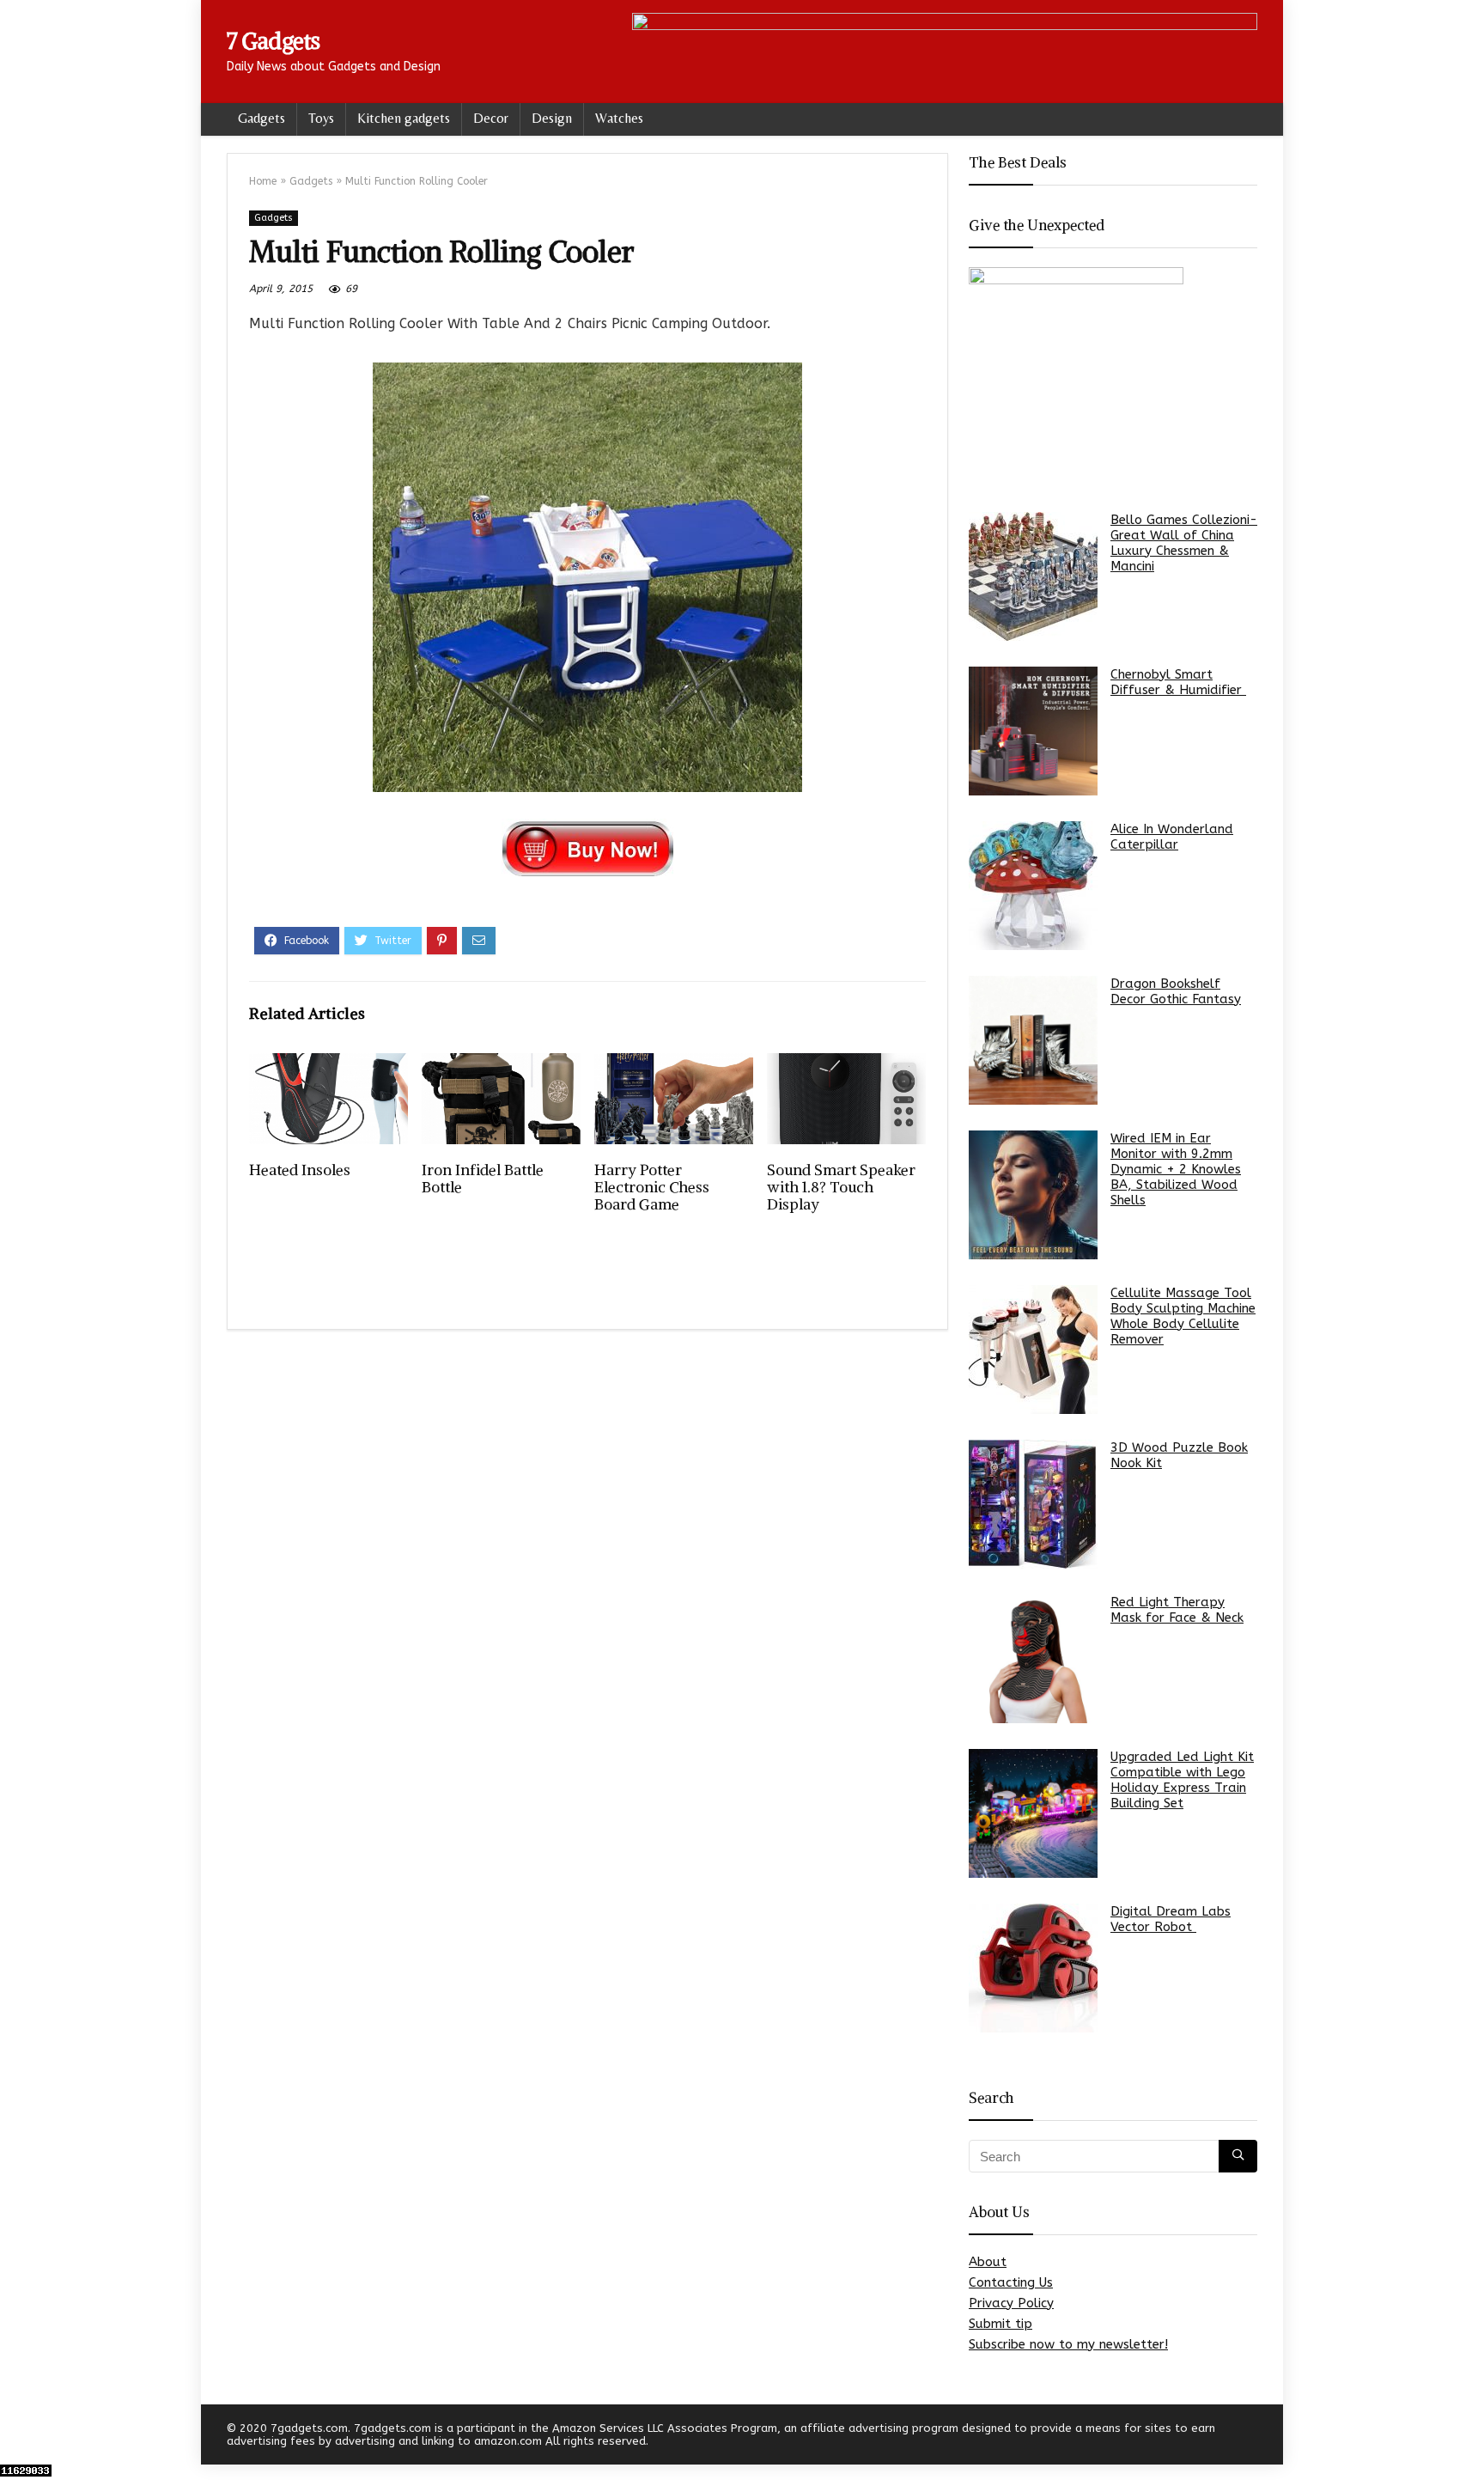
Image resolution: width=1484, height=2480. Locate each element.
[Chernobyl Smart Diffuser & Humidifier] (1033, 731)
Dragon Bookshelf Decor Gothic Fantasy (1176, 991)
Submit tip (1000, 2324)
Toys (321, 118)
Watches (619, 118)
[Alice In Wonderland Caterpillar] (1033, 886)
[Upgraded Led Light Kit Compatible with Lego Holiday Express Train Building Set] (1033, 1813)
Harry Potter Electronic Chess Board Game (652, 1187)
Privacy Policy (1011, 2303)
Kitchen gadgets (404, 118)
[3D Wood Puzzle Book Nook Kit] (1033, 1504)
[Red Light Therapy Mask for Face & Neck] (1033, 1659)
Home (263, 181)
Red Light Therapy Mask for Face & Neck (1177, 1610)
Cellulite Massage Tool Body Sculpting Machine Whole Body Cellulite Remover (1183, 1316)
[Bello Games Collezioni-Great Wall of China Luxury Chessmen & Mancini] (1033, 576)
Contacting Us (1011, 2282)
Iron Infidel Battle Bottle (483, 1179)
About (988, 2262)
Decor (491, 118)
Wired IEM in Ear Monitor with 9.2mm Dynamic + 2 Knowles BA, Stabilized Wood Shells (1176, 1169)
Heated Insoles (300, 1170)
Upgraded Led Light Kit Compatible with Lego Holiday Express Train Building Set (1182, 1780)
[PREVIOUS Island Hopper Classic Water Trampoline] (17, 2437)
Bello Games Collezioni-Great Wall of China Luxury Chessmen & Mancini (1184, 543)
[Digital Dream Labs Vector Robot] (1033, 1968)
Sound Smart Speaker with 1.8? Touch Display (841, 1187)
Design (552, 118)
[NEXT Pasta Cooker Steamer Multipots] (1467, 2437)
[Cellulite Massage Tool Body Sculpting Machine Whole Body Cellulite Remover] (1033, 1350)
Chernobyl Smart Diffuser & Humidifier (1178, 682)
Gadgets (262, 118)
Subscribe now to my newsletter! (1068, 2344)
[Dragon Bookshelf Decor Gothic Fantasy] (1033, 1040)
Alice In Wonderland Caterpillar (1172, 837)
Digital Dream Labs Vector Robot (1171, 1919)
